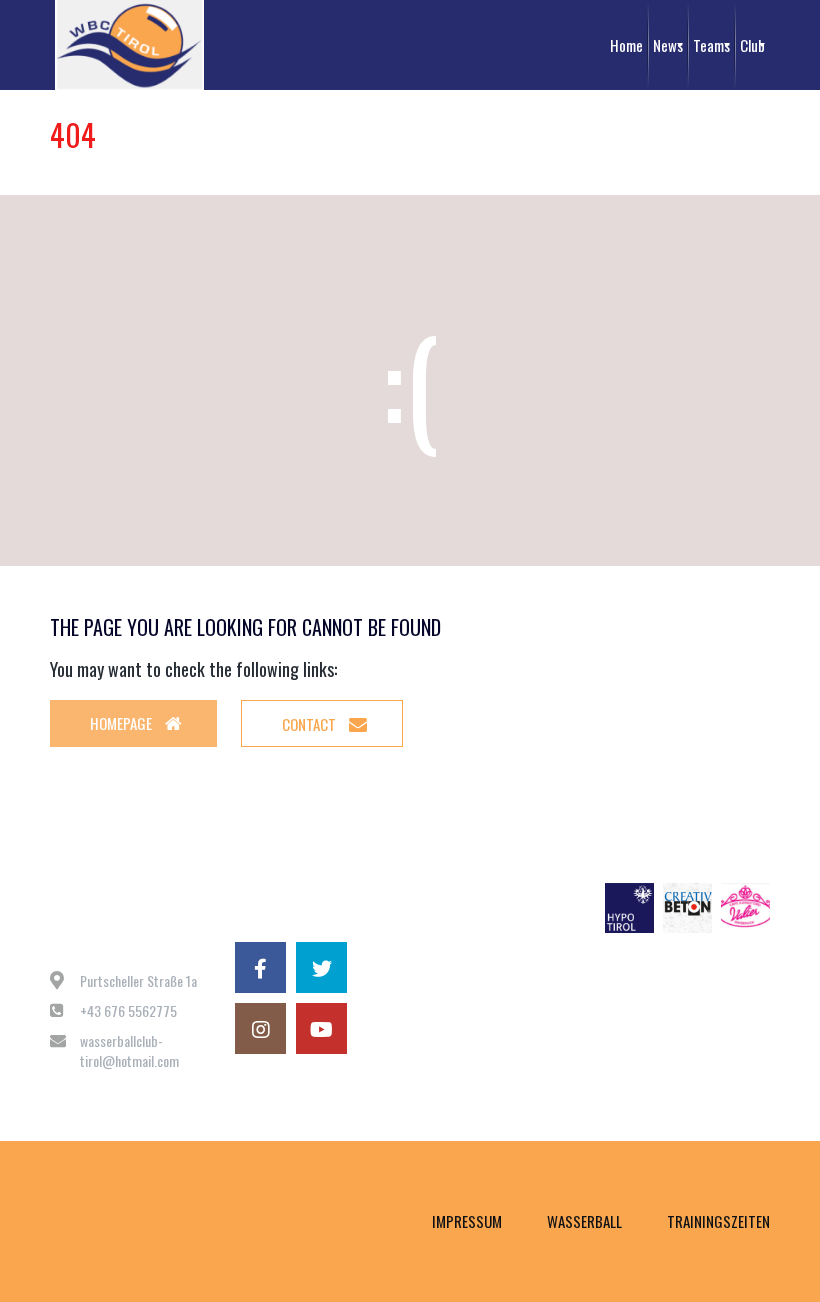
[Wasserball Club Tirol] (129, 45)
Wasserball (584, 1221)
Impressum (467, 1221)
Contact (310, 724)
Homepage (122, 723)
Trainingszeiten (718, 1221)
